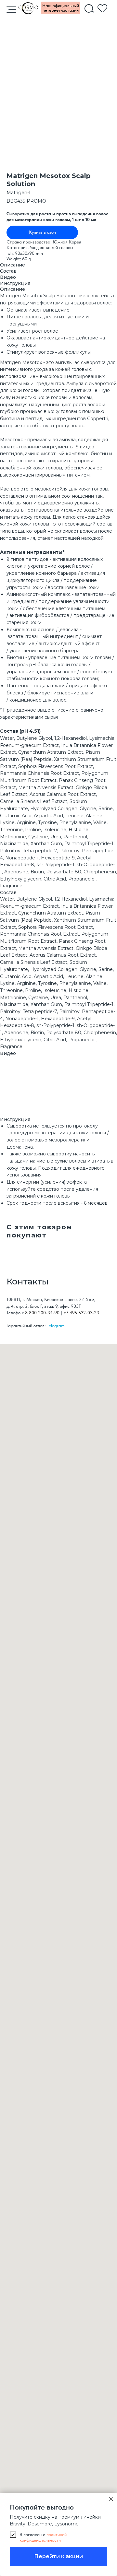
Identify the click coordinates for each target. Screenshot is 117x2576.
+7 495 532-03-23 (81, 1313)
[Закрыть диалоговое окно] (111, 2499)
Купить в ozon (42, 232)
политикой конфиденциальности (43, 2537)
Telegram (56, 1326)
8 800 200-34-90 (42, 1313)
